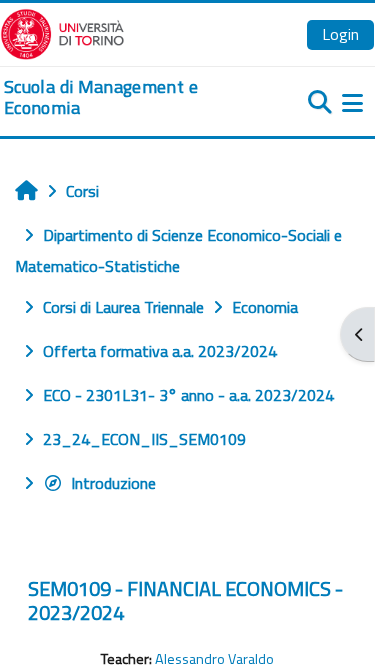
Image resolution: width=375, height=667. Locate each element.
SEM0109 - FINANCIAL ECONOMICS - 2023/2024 (185, 600)
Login (340, 34)
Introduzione (113, 483)
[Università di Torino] (62, 32)
